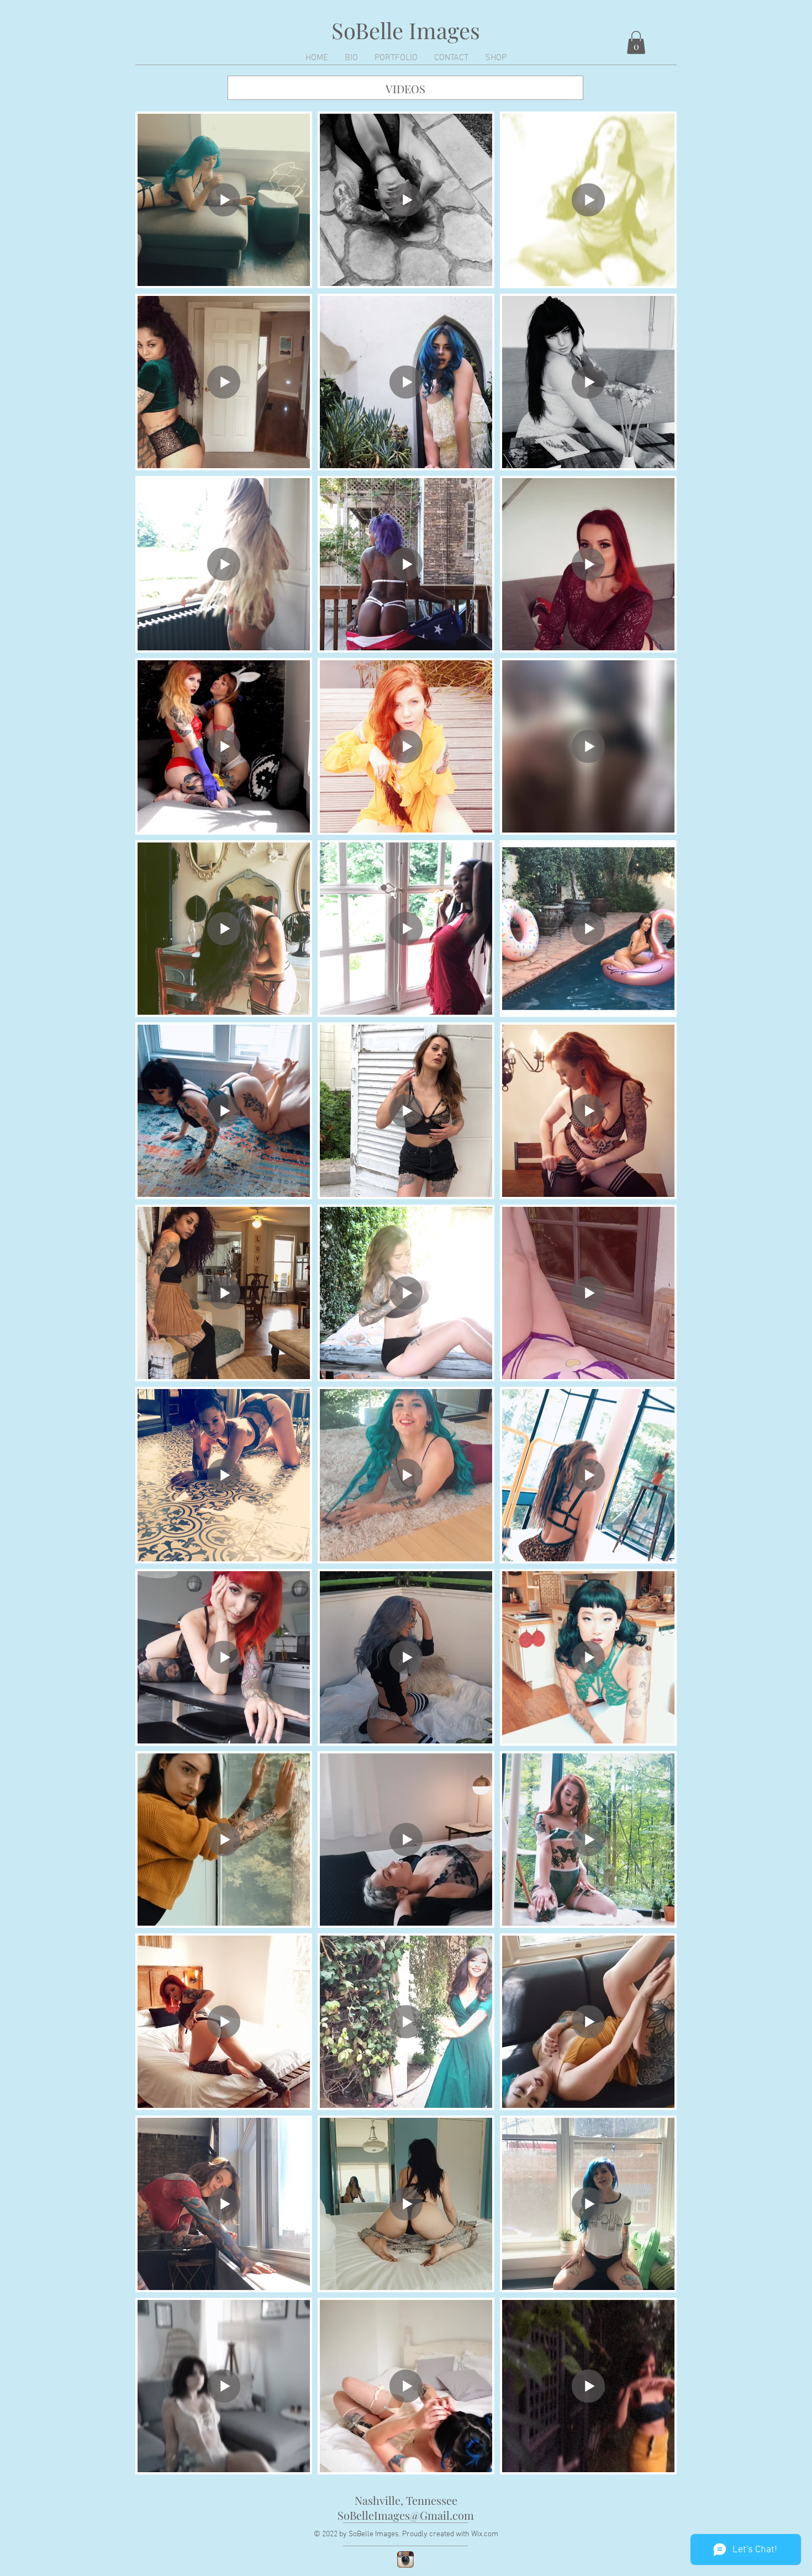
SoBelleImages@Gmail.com (406, 2515)
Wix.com (485, 2534)
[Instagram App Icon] (405, 2559)
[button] (636, 43)
